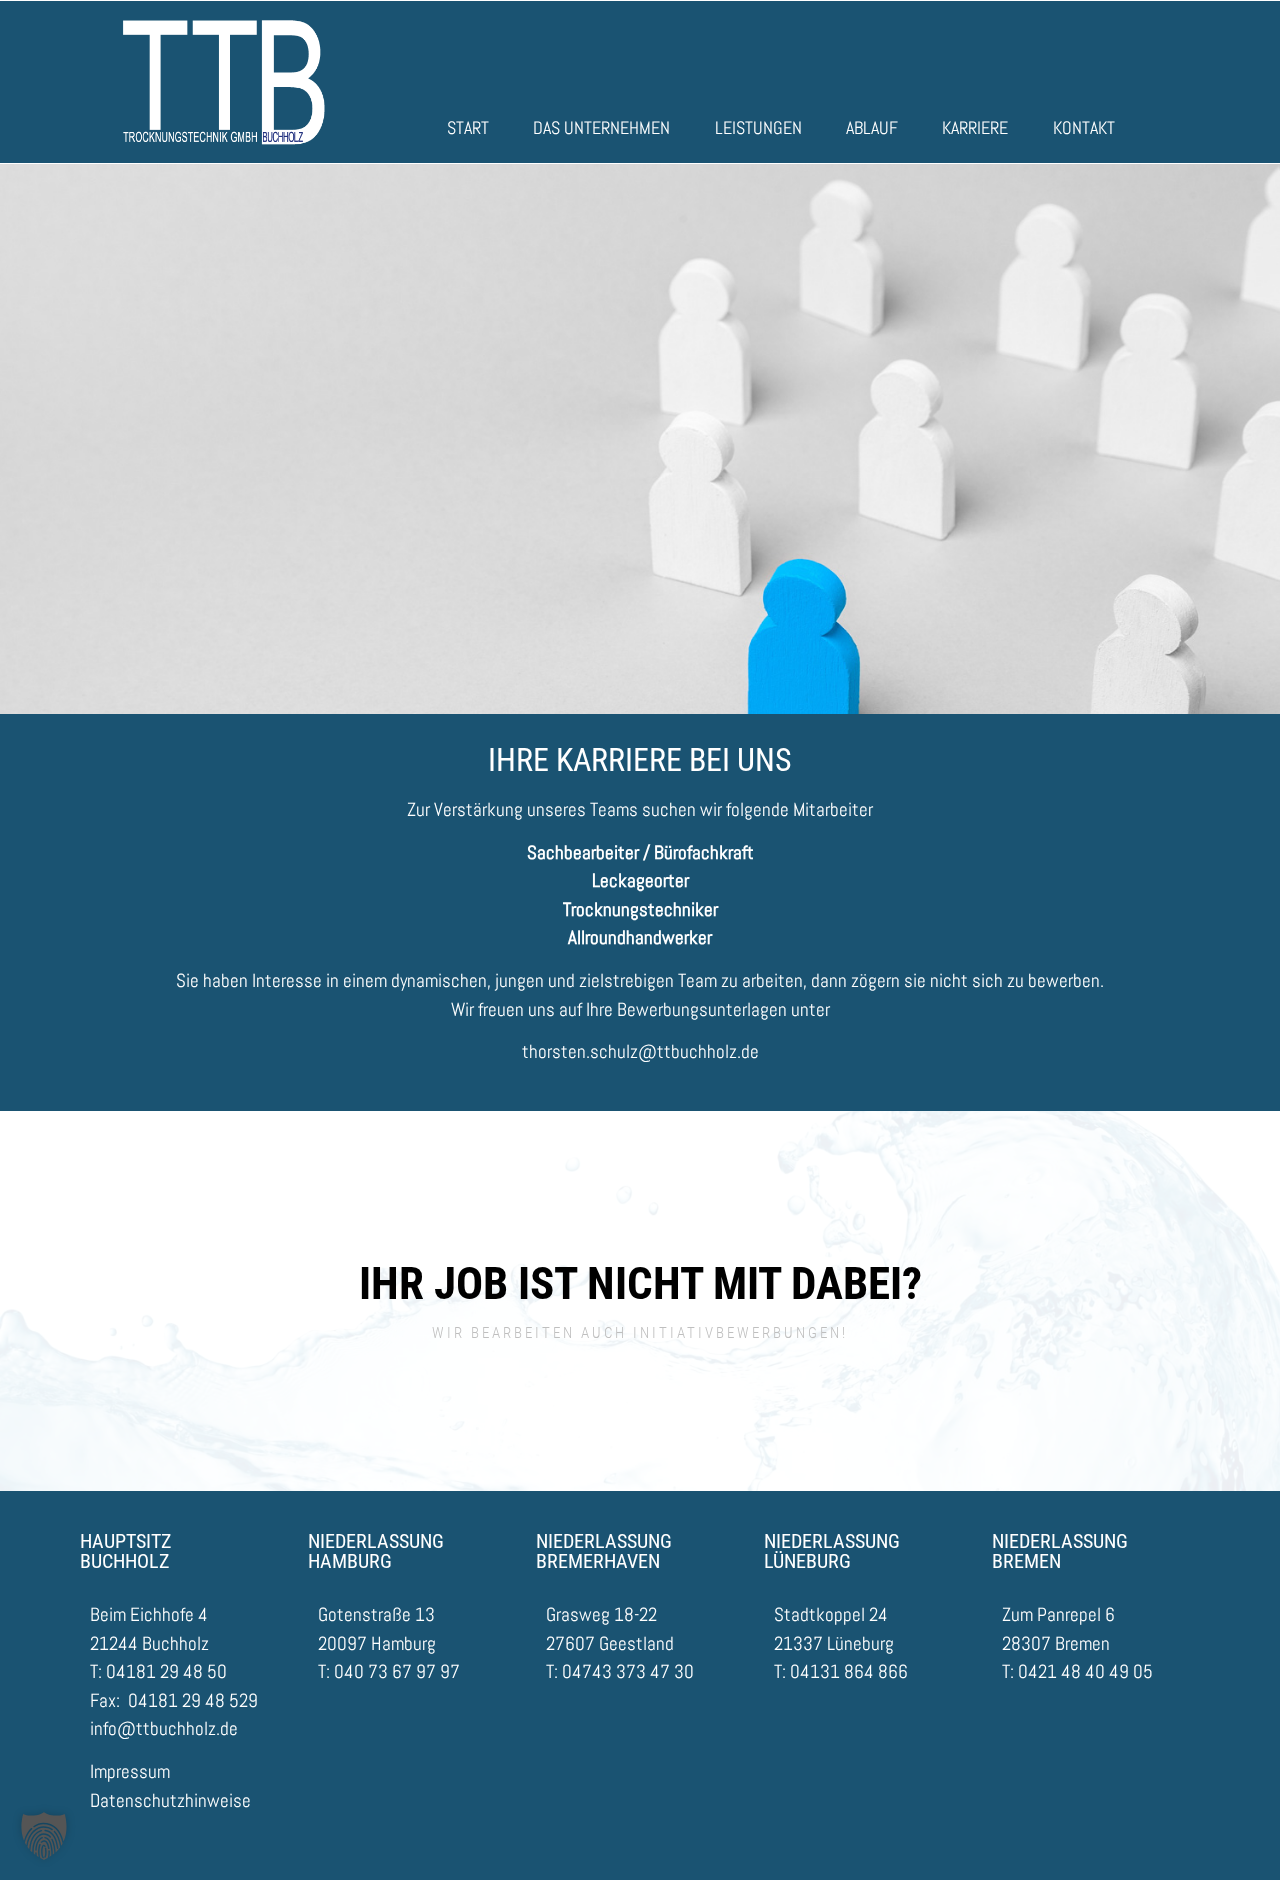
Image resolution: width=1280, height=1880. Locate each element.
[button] (44, 1836)
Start (468, 127)
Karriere (975, 127)
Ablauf (872, 127)
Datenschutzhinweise (170, 1800)
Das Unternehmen (601, 127)
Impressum (130, 1771)
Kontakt (1084, 127)
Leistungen (758, 127)
